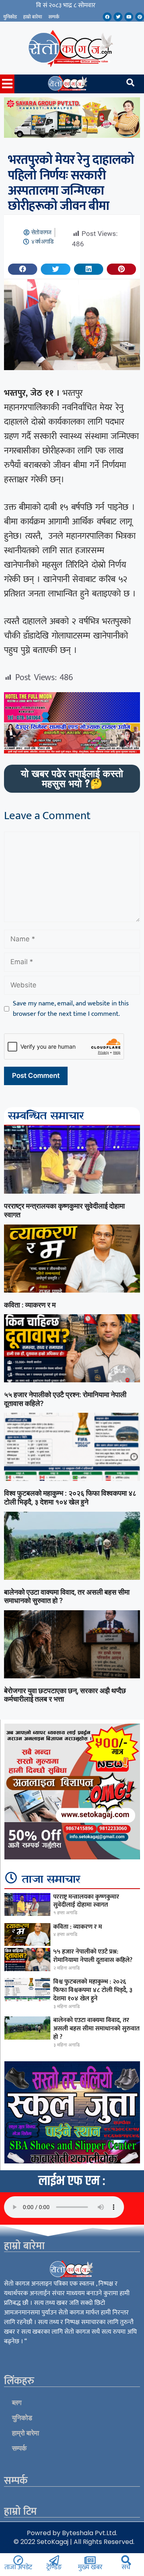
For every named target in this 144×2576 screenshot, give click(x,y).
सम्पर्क (54, 17)
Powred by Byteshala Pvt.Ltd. (72, 2533)
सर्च (126, 2567)
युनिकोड (10, 17)
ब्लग (17, 2403)
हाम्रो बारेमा (33, 17)
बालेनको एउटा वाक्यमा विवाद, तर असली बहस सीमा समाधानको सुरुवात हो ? (96, 2029)
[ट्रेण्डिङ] (54, 2560)
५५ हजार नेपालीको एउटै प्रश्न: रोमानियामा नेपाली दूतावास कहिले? (93, 1956)
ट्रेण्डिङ (54, 2567)
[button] (23, 269)
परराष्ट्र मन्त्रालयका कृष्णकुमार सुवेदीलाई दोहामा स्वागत (86, 1901)
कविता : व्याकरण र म (30, 1305)
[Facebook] (107, 17)
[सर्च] (126, 2560)
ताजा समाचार (51, 1880)
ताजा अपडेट (18, 2567)
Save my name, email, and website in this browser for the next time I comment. (71, 1009)
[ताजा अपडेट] (18, 2560)
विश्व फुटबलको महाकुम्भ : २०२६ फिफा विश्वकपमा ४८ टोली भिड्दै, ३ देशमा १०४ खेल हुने (70, 1497)
